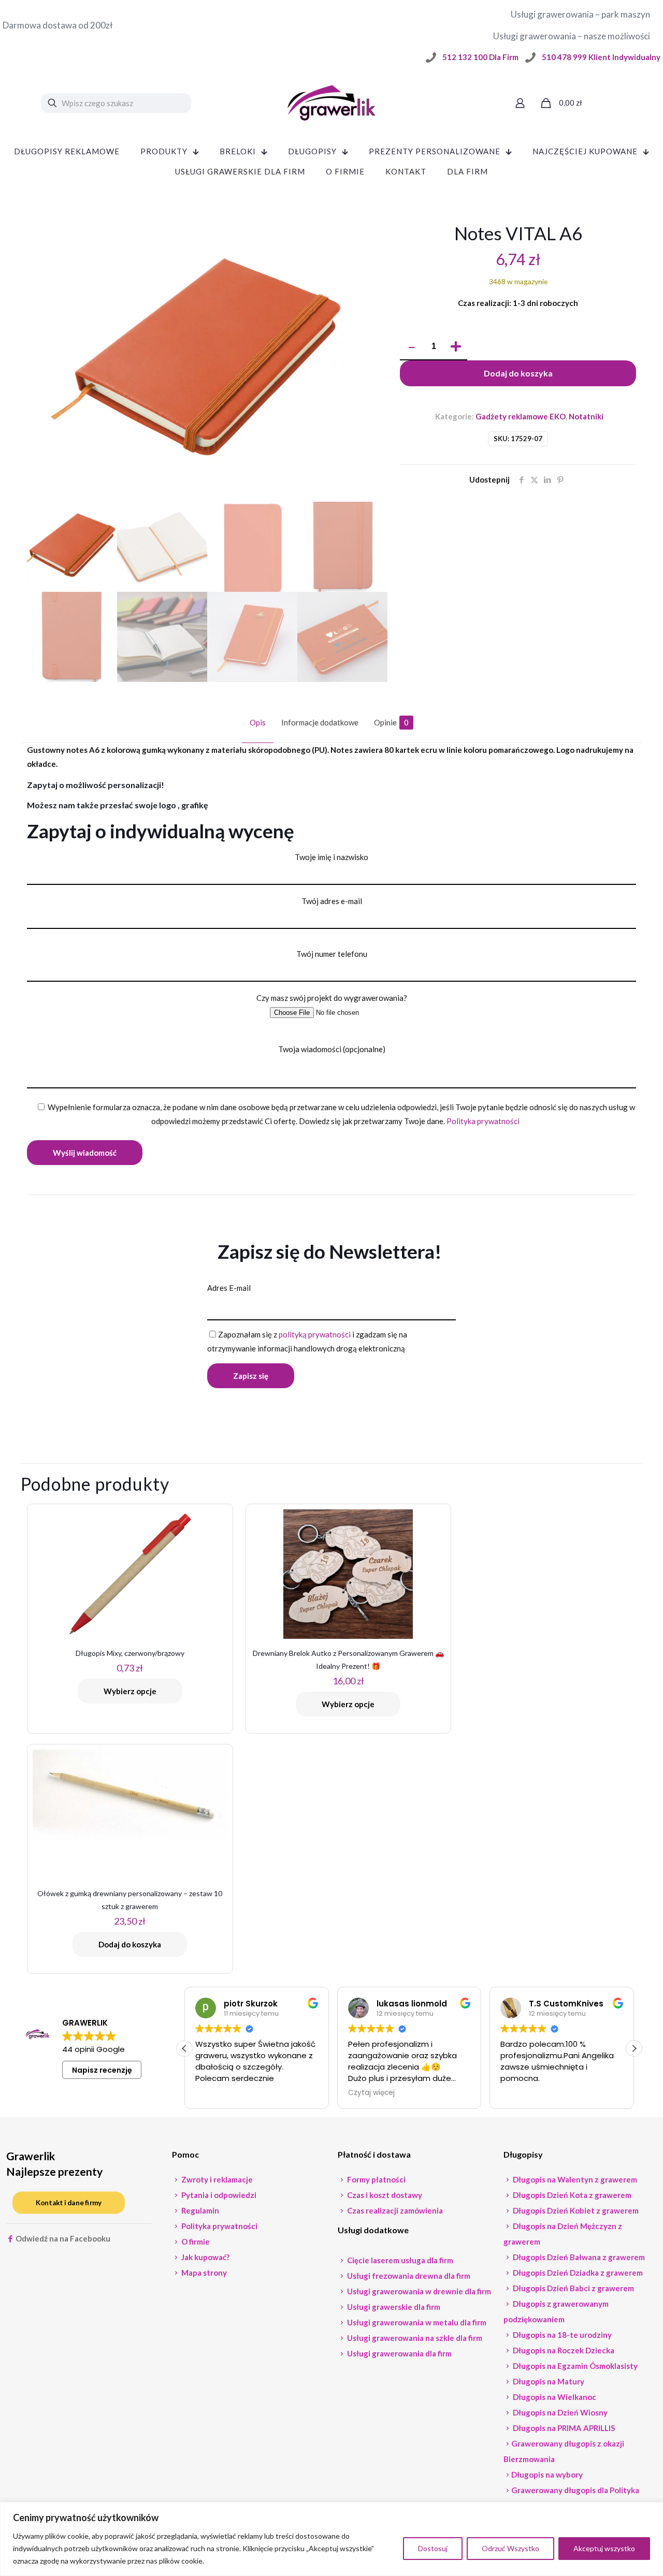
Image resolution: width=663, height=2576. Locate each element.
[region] (331, 2539)
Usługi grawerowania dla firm (399, 2353)
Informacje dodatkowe (320, 722)
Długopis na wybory (547, 2475)
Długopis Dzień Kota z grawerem (571, 2195)
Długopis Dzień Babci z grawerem (573, 2288)
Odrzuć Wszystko (510, 2548)
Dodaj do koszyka (518, 373)
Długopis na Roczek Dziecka (563, 2350)
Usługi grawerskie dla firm (393, 2307)
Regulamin (199, 2210)
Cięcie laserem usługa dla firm (399, 2260)
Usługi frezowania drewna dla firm (408, 2276)
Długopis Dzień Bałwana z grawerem (578, 2257)
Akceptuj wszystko (604, 2548)
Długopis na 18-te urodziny (561, 2335)
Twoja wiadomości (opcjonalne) (332, 1049)
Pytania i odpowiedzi (218, 2195)
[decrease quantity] (412, 347)
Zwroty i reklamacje (216, 2179)
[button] (634, 2048)
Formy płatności (376, 2179)
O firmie (195, 2242)
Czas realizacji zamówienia (394, 2210)
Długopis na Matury (548, 2381)
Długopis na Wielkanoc (554, 2397)
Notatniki (586, 416)
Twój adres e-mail (332, 901)
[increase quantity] (456, 347)
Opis (258, 722)
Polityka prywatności (483, 1121)
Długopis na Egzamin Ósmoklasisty (574, 2366)
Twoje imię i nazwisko (331, 857)
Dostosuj (433, 2548)
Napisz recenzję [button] (102, 2070)
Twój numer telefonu (332, 954)
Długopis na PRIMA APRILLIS (563, 2428)
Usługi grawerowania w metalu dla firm (416, 2322)
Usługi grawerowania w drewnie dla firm (418, 2291)
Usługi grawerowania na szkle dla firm (414, 2338)
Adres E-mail (229, 1288)
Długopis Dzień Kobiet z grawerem (575, 2210)
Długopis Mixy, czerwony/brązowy (130, 1653)
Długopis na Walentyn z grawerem (574, 2179)
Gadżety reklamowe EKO (521, 416)
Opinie (391, 722)
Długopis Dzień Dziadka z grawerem (577, 2273)
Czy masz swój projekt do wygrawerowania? (332, 998)
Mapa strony (203, 2273)
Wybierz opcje (130, 1691)
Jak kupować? (205, 2257)
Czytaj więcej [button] (371, 2093)
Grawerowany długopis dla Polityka (575, 2490)
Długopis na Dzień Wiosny (559, 2412)
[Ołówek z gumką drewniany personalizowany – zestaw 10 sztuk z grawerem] (130, 1795)
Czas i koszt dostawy (384, 2195)
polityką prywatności (315, 1334)
